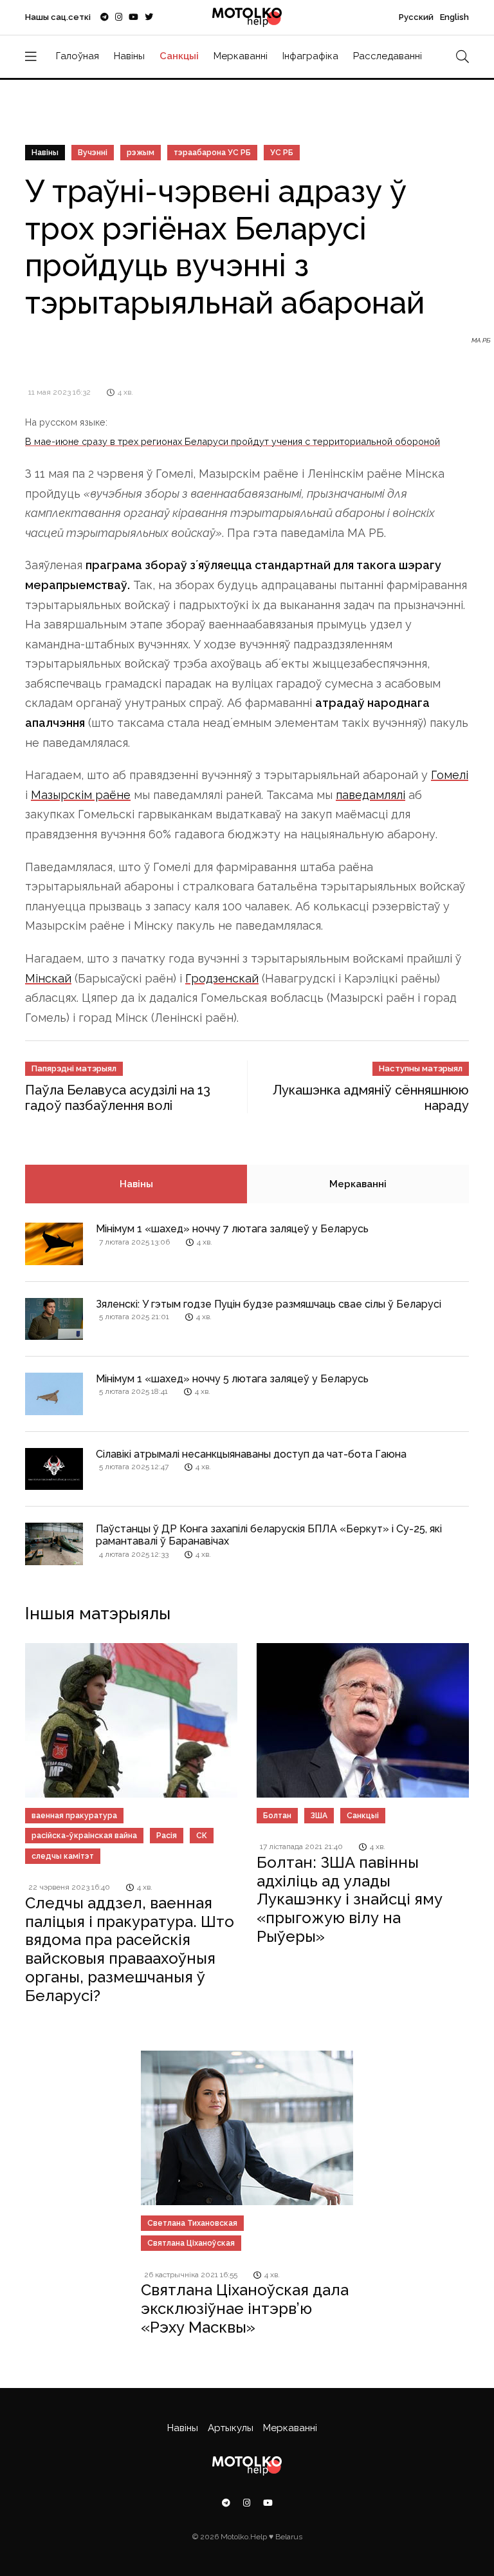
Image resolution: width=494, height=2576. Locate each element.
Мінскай (48, 978)
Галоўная (78, 56)
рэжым (141, 153)
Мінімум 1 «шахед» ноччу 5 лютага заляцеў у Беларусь (232, 1379)
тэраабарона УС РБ (212, 153)
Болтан (277, 1816)
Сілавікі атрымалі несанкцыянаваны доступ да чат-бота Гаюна (251, 1454)
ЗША (319, 1816)
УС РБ (282, 153)
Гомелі (450, 775)
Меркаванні (241, 56)
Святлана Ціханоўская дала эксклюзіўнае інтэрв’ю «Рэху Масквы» (245, 2308)
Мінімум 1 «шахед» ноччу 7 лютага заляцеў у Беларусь (232, 1229)
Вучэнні (93, 153)
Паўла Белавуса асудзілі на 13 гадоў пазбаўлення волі (118, 1098)
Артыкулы (231, 2428)
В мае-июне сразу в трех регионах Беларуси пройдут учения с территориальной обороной (233, 441)
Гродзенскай (222, 978)
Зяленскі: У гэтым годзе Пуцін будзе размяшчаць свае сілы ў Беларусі (269, 1304)
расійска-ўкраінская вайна (84, 1836)
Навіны (129, 56)
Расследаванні (388, 56)
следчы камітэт (63, 1856)
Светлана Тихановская (192, 2223)
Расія (167, 1836)
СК (202, 1836)
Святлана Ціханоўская (191, 2243)
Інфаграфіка (310, 56)
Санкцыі (179, 56)
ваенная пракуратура (74, 1816)
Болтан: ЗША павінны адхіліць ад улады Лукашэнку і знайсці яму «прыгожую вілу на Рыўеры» (350, 1899)
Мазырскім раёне (81, 795)
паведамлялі (370, 795)
